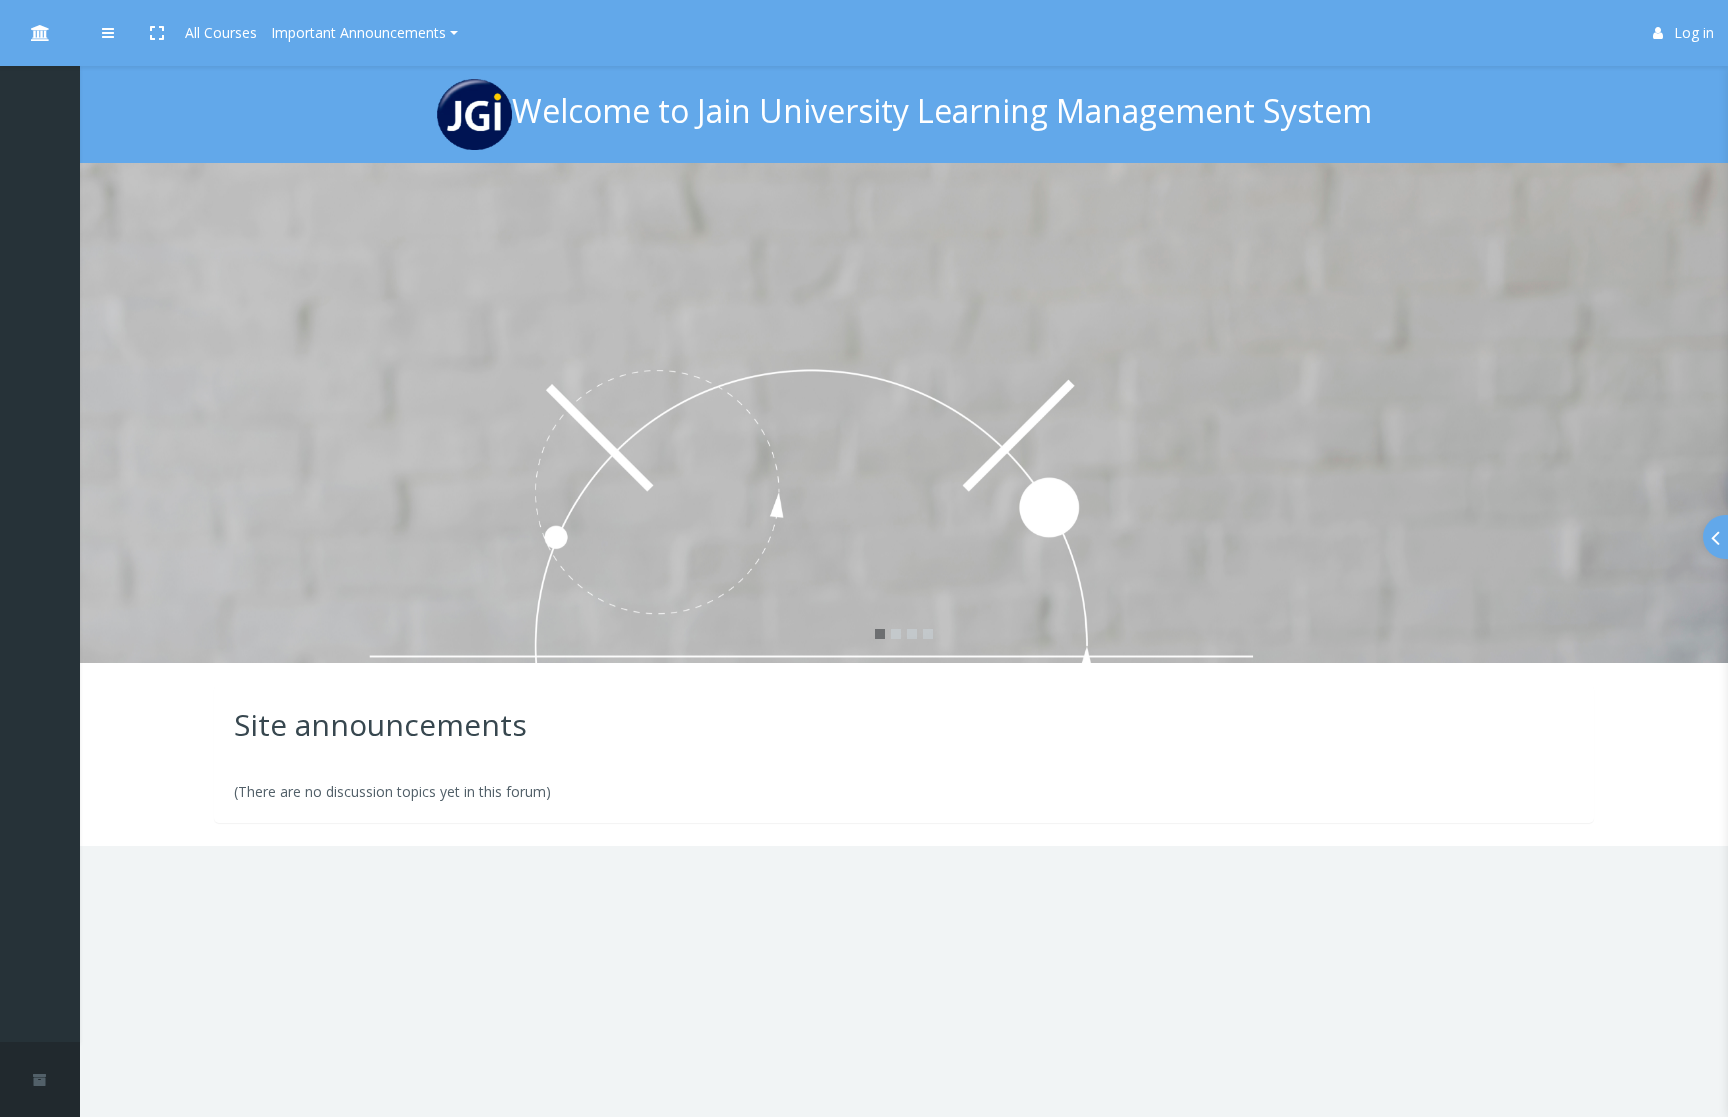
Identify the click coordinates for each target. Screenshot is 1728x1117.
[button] (157, 33)
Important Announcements (358, 32)
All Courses (221, 32)
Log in (1694, 32)
